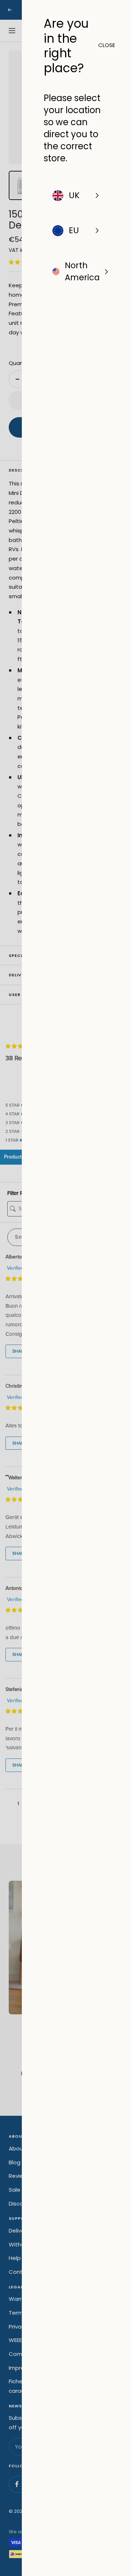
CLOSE (104, 45)
